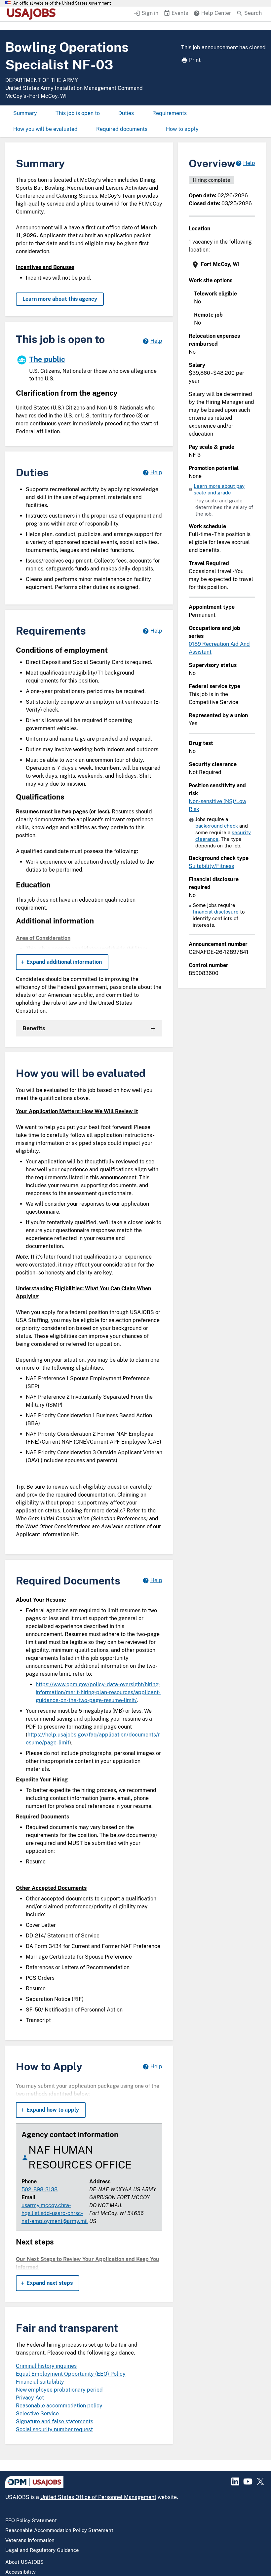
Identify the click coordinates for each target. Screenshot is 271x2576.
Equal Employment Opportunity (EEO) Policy (71, 2374)
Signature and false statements (55, 2421)
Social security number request (54, 2429)
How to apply (182, 129)
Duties (126, 113)
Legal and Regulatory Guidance (42, 2550)
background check (217, 826)
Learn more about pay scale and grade (219, 489)
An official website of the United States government (62, 3)
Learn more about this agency (60, 299)
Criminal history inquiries (46, 2366)
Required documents (122, 129)
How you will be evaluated (45, 129)
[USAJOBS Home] (33, 14)
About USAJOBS (24, 2562)
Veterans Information (30, 2540)
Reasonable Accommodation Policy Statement (59, 2530)
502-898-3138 (39, 2189)
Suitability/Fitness (211, 866)
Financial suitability (40, 2382)
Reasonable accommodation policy (59, 2406)
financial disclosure (216, 912)
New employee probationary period (59, 2390)
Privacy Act (30, 2398)
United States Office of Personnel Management (98, 2497)
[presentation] (223, 265)
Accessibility (20, 2572)
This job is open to (78, 113)
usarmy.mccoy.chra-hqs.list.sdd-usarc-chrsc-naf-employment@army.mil (55, 2213)
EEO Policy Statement (31, 2520)
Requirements (170, 113)
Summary (25, 113)
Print (195, 60)
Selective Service (37, 2414)
